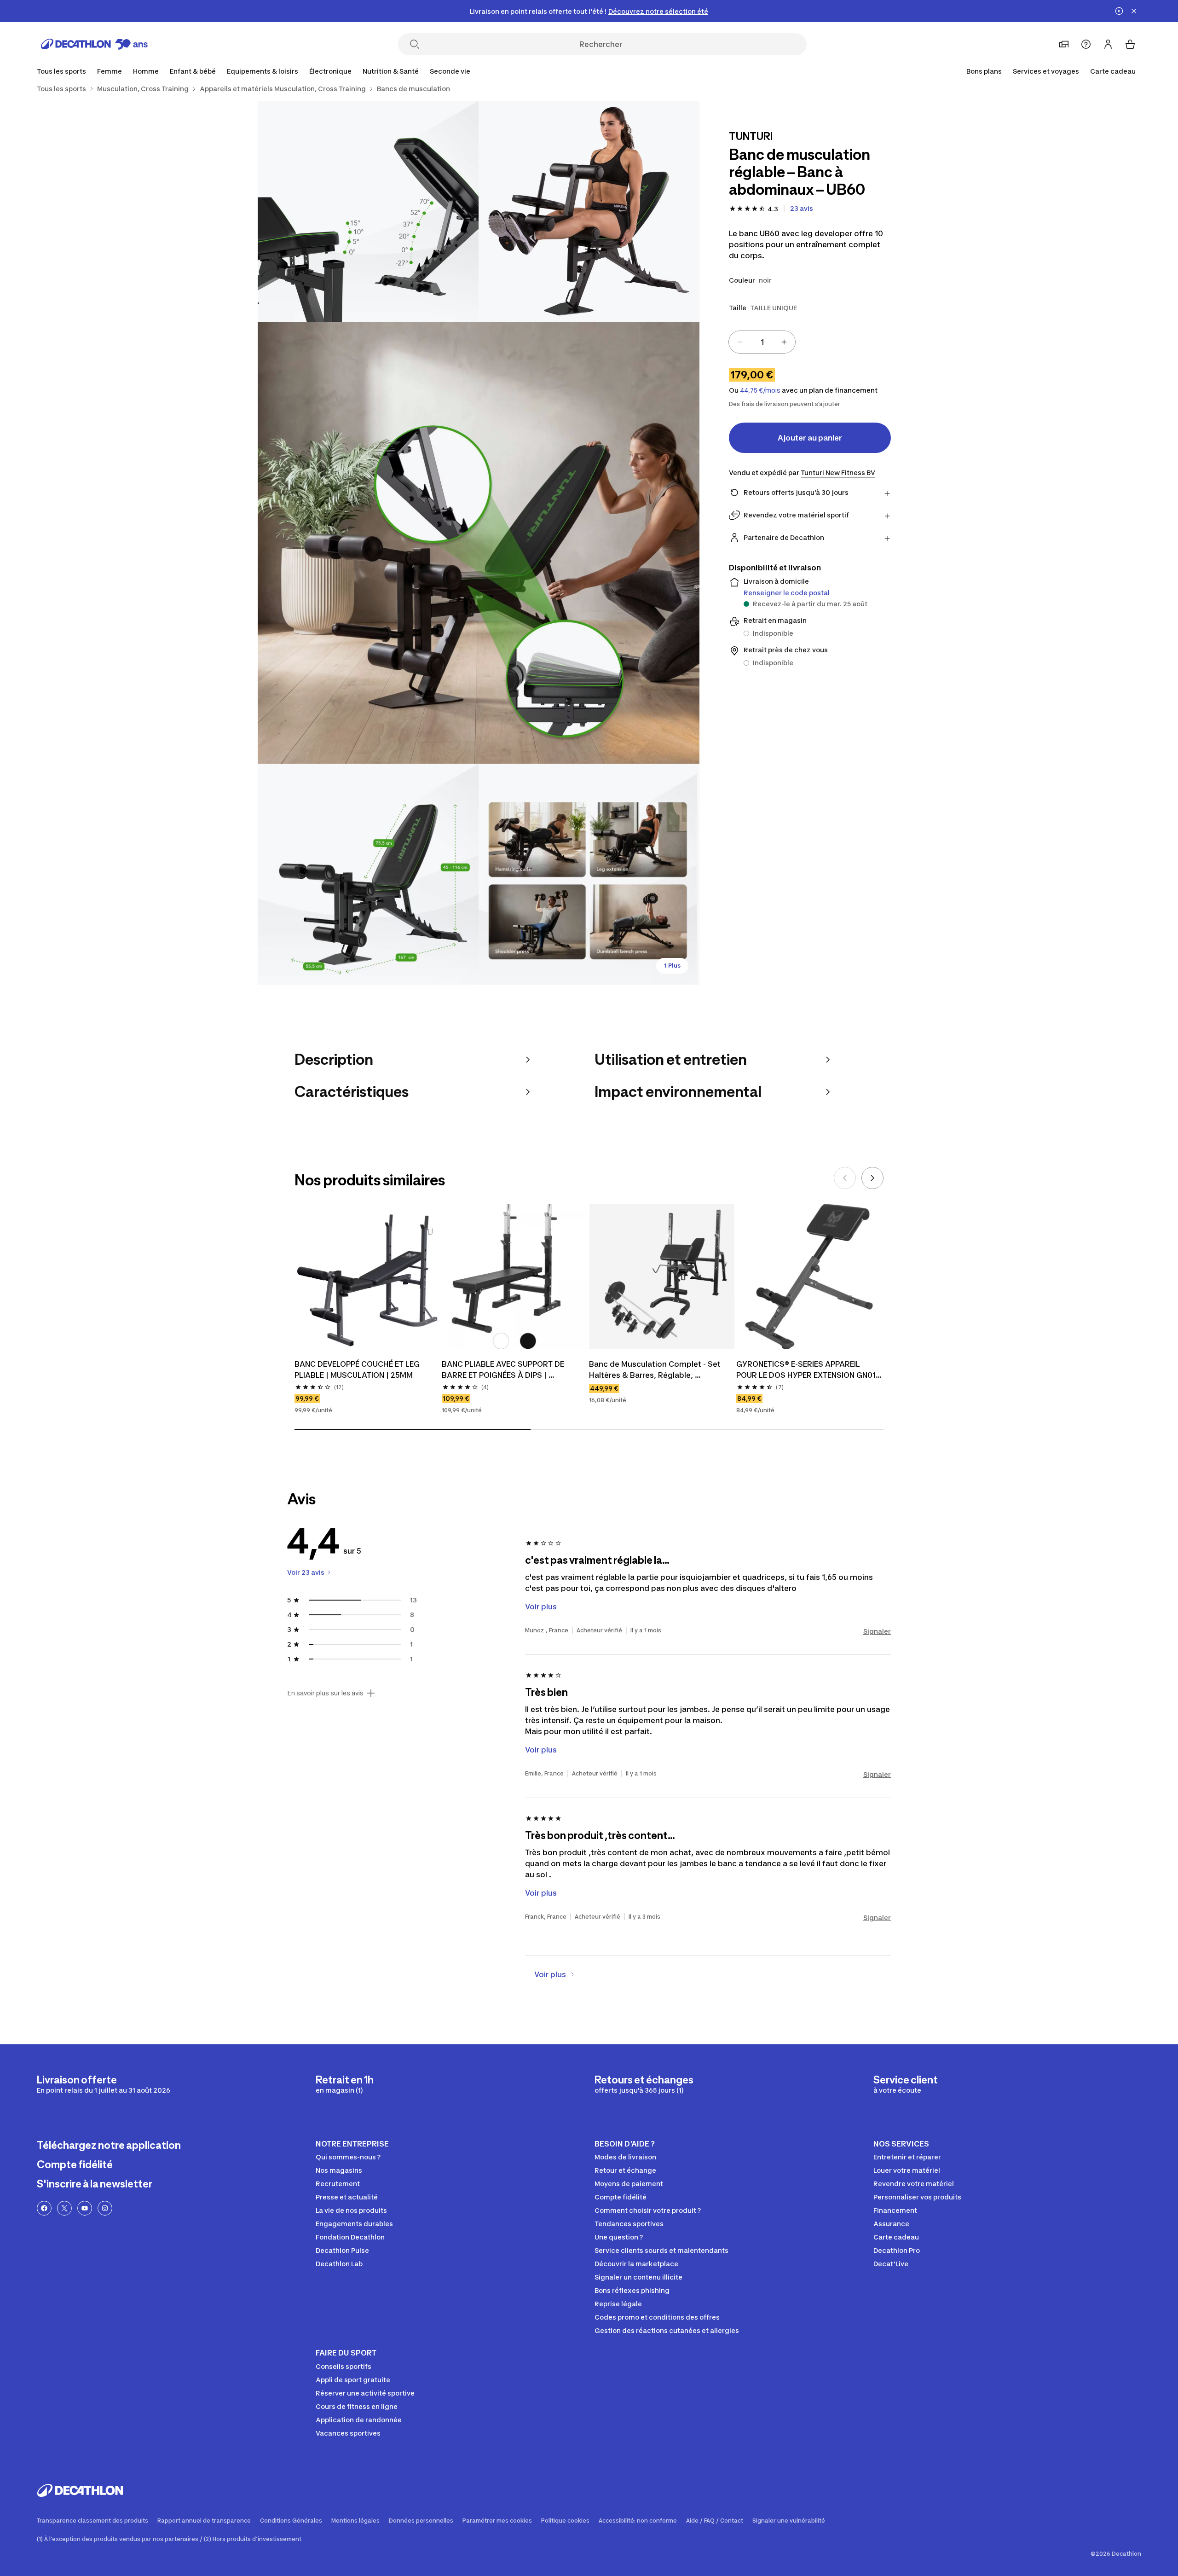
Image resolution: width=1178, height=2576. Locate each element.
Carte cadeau (1113, 71)
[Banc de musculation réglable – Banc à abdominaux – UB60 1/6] (589, 211)
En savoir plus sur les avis (325, 1693)
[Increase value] (784, 342)
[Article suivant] (872, 1178)
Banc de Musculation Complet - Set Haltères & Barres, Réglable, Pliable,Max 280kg (656, 1370)
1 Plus (672, 966)
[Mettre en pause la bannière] (1119, 11)
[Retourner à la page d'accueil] (94, 44)
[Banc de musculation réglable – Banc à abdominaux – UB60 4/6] (368, 874)
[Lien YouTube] (85, 2208)
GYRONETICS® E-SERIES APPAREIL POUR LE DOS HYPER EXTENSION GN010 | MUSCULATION (809, 1370)
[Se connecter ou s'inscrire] (1108, 44)
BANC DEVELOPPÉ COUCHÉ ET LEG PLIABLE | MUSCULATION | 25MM (358, 1369)
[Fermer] (1134, 11)
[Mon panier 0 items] (1130, 44)
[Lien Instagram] (105, 2208)
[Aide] (1086, 44)
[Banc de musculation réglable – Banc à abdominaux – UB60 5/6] (589, 874)
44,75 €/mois (760, 390)
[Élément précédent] (845, 1178)
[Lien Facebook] (44, 2208)
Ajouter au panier (810, 438)
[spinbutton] (762, 342)
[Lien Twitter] (64, 2208)
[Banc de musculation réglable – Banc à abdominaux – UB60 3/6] (479, 543)
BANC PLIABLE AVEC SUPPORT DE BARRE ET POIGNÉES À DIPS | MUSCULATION (504, 1370)
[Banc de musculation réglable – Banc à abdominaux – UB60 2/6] (368, 211)
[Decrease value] (740, 342)
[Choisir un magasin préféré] (1064, 44)
